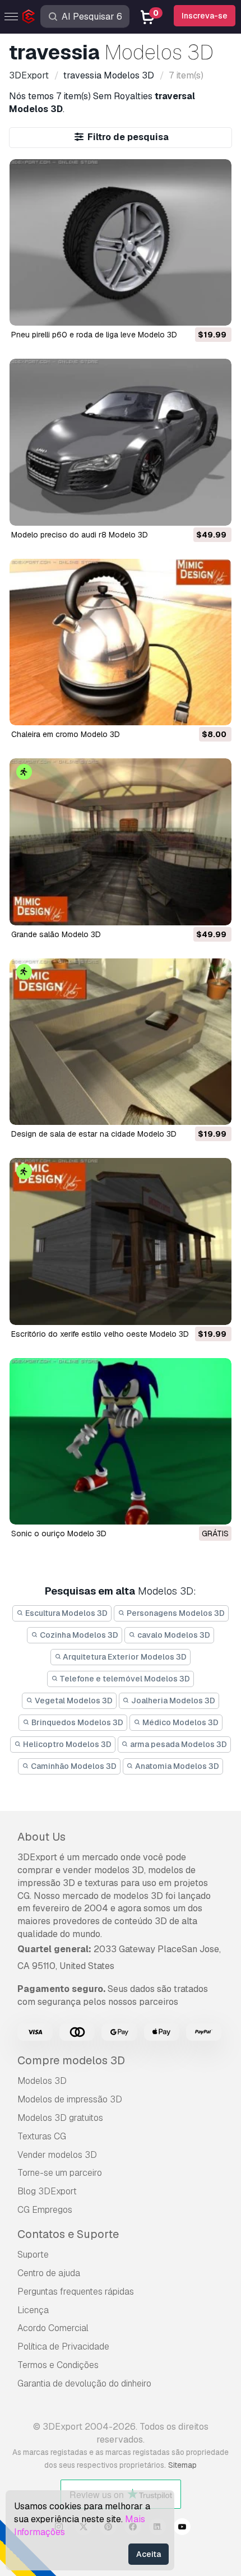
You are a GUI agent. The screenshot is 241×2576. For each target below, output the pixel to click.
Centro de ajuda (49, 2273)
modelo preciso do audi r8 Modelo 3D (80, 535)
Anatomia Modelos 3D (176, 1766)
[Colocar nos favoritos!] (215, 310)
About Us (41, 1837)
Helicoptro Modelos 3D (66, 1744)
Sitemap (182, 2465)
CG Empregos (45, 2210)
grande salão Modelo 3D (56, 934)
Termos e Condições (58, 2365)
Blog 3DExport (47, 2191)
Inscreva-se (205, 16)
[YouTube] (182, 2528)
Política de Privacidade (63, 2346)
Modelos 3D (42, 2081)
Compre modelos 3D (71, 2060)
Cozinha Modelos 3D (78, 1635)
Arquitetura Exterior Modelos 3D (124, 1657)
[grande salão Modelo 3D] (121, 842)
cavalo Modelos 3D (173, 1635)
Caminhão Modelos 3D (73, 1766)
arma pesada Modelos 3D (178, 1744)
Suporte (33, 2255)
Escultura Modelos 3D (66, 1613)
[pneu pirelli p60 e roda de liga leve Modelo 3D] (121, 242)
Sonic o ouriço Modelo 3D (59, 1533)
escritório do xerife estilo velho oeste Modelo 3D (100, 1334)
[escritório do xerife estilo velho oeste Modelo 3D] (121, 1241)
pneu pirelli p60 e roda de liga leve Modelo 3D (94, 335)
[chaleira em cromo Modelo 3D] (121, 642)
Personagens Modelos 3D (175, 1613)
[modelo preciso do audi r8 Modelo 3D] (121, 442)
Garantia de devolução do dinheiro (84, 2383)
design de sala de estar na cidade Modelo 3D (94, 1134)
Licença (33, 2310)
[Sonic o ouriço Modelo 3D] (121, 1441)
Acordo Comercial (53, 2328)
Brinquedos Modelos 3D (77, 1722)
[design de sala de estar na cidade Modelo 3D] (121, 1042)
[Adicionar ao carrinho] (192, 310)
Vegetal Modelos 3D (73, 1701)
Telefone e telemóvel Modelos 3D (124, 1679)
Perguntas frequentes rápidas (76, 2292)
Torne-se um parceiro (60, 2173)
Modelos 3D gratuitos (60, 2118)
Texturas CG (42, 2136)
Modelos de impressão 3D (70, 2099)
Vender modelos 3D (57, 2155)
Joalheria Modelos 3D (172, 1701)
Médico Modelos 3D (180, 1722)
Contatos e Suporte (68, 2234)
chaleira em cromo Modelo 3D (66, 734)
